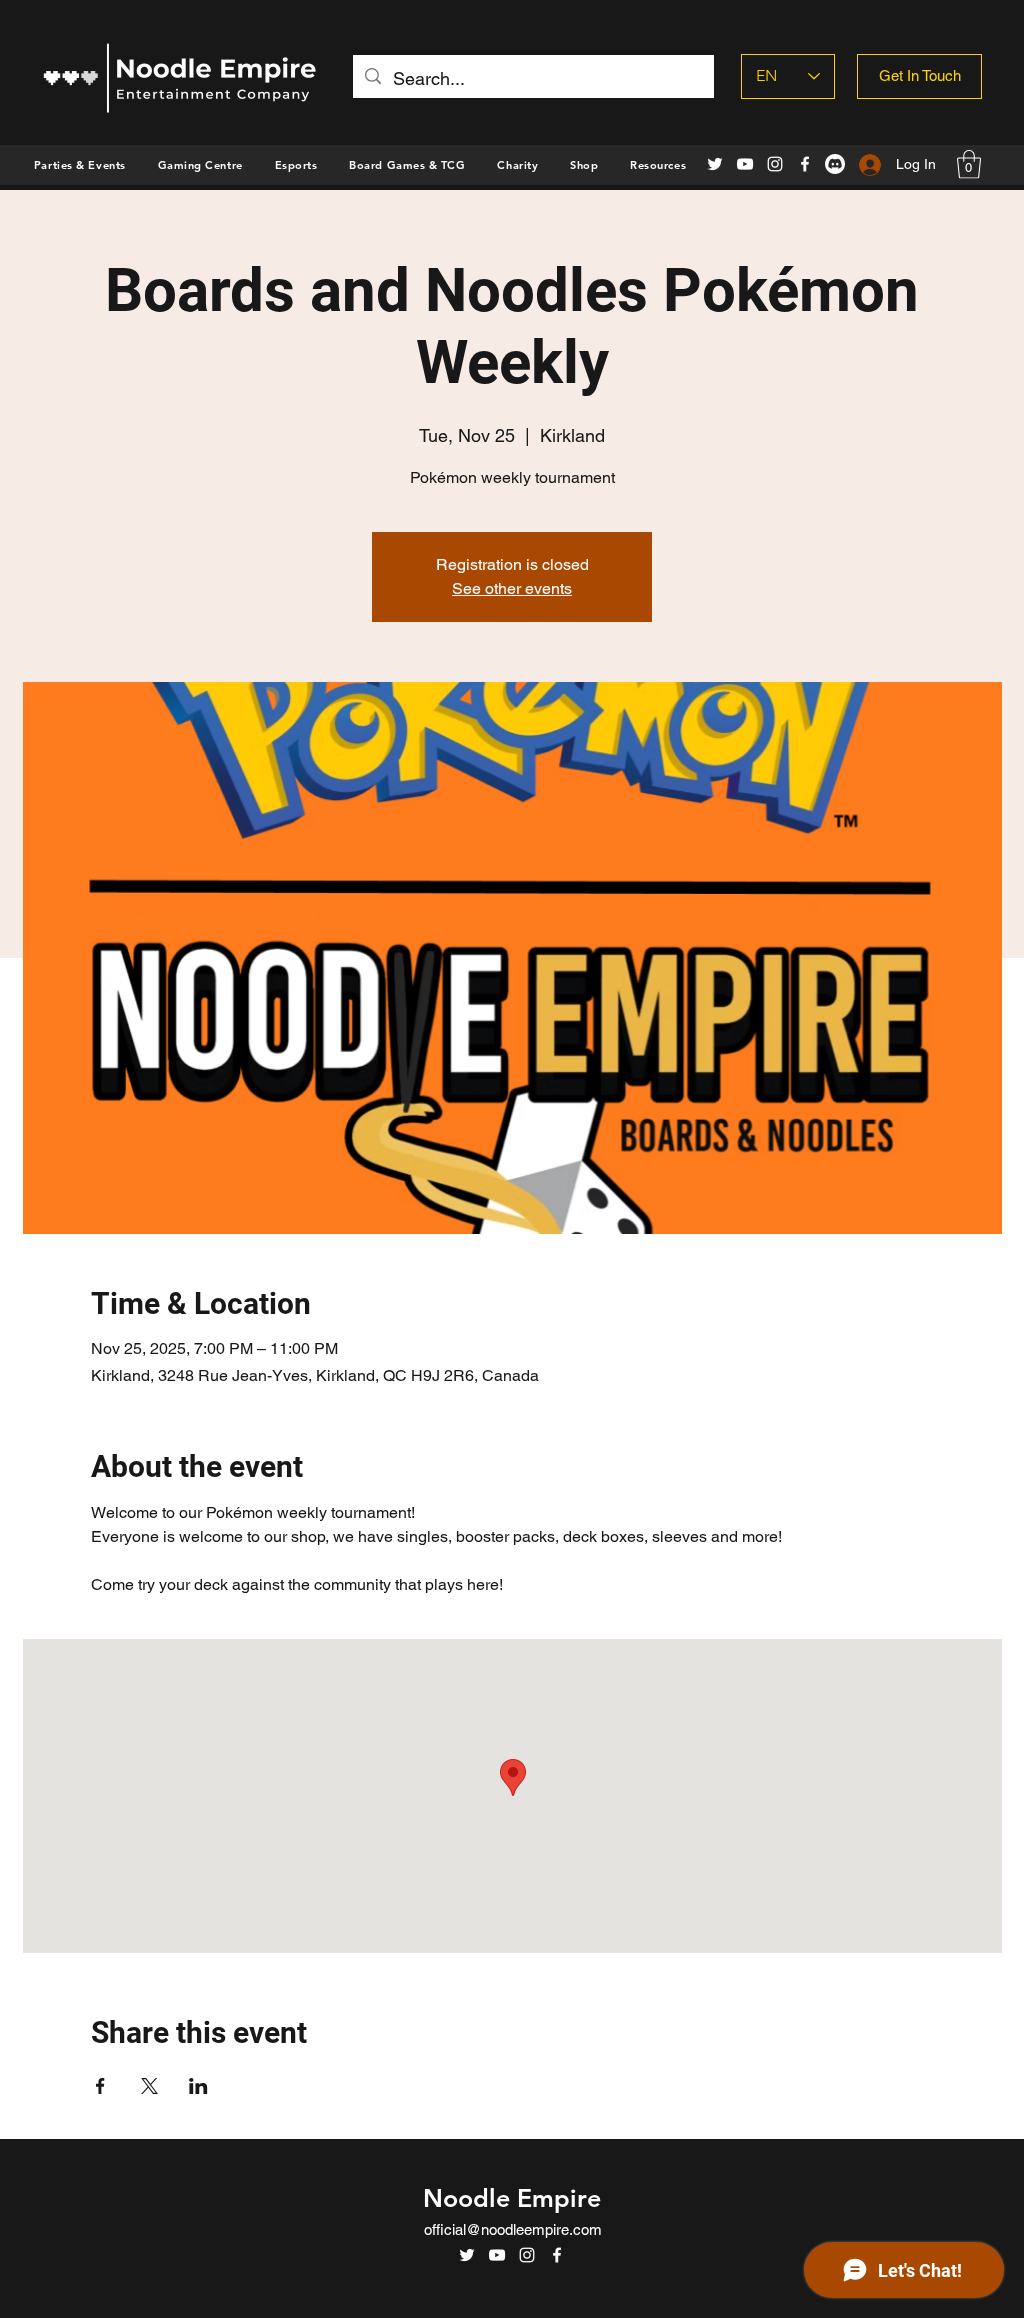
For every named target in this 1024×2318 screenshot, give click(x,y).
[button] (584, 165)
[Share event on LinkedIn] (198, 2086)
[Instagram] (775, 164)
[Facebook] (805, 164)
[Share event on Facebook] (100, 2086)
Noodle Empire (512, 2198)
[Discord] (835, 164)
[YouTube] (745, 164)
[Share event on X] (149, 2086)
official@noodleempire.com (513, 2229)
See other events (512, 588)
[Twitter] (715, 164)
